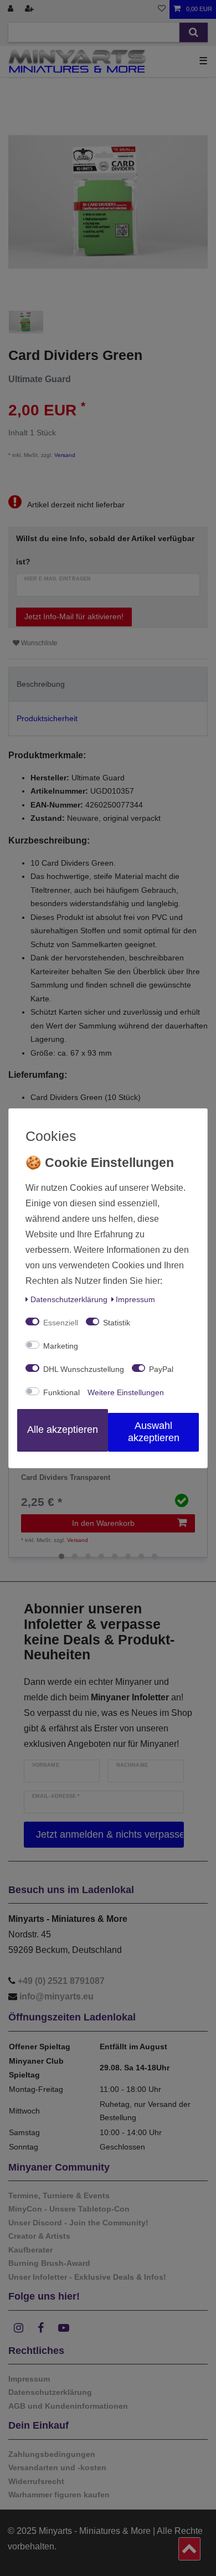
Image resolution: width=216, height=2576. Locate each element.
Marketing (61, 1346)
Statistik (117, 1323)
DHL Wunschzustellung (84, 1369)
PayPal (161, 1369)
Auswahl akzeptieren (154, 1432)
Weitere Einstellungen (126, 1392)
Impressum (135, 1299)
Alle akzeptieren (63, 1430)
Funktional (61, 1392)
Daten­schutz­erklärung (69, 1299)
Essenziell (61, 1323)
